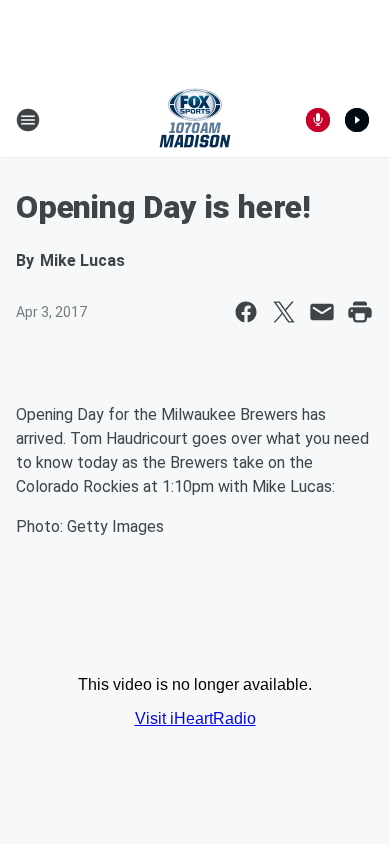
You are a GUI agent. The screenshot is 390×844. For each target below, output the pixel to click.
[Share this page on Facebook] (246, 312)
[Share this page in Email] (322, 312)
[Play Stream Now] (357, 120)
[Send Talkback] (318, 120)
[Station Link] (195, 120)
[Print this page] (360, 312)
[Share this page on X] (284, 312)
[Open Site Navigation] (28, 120)
